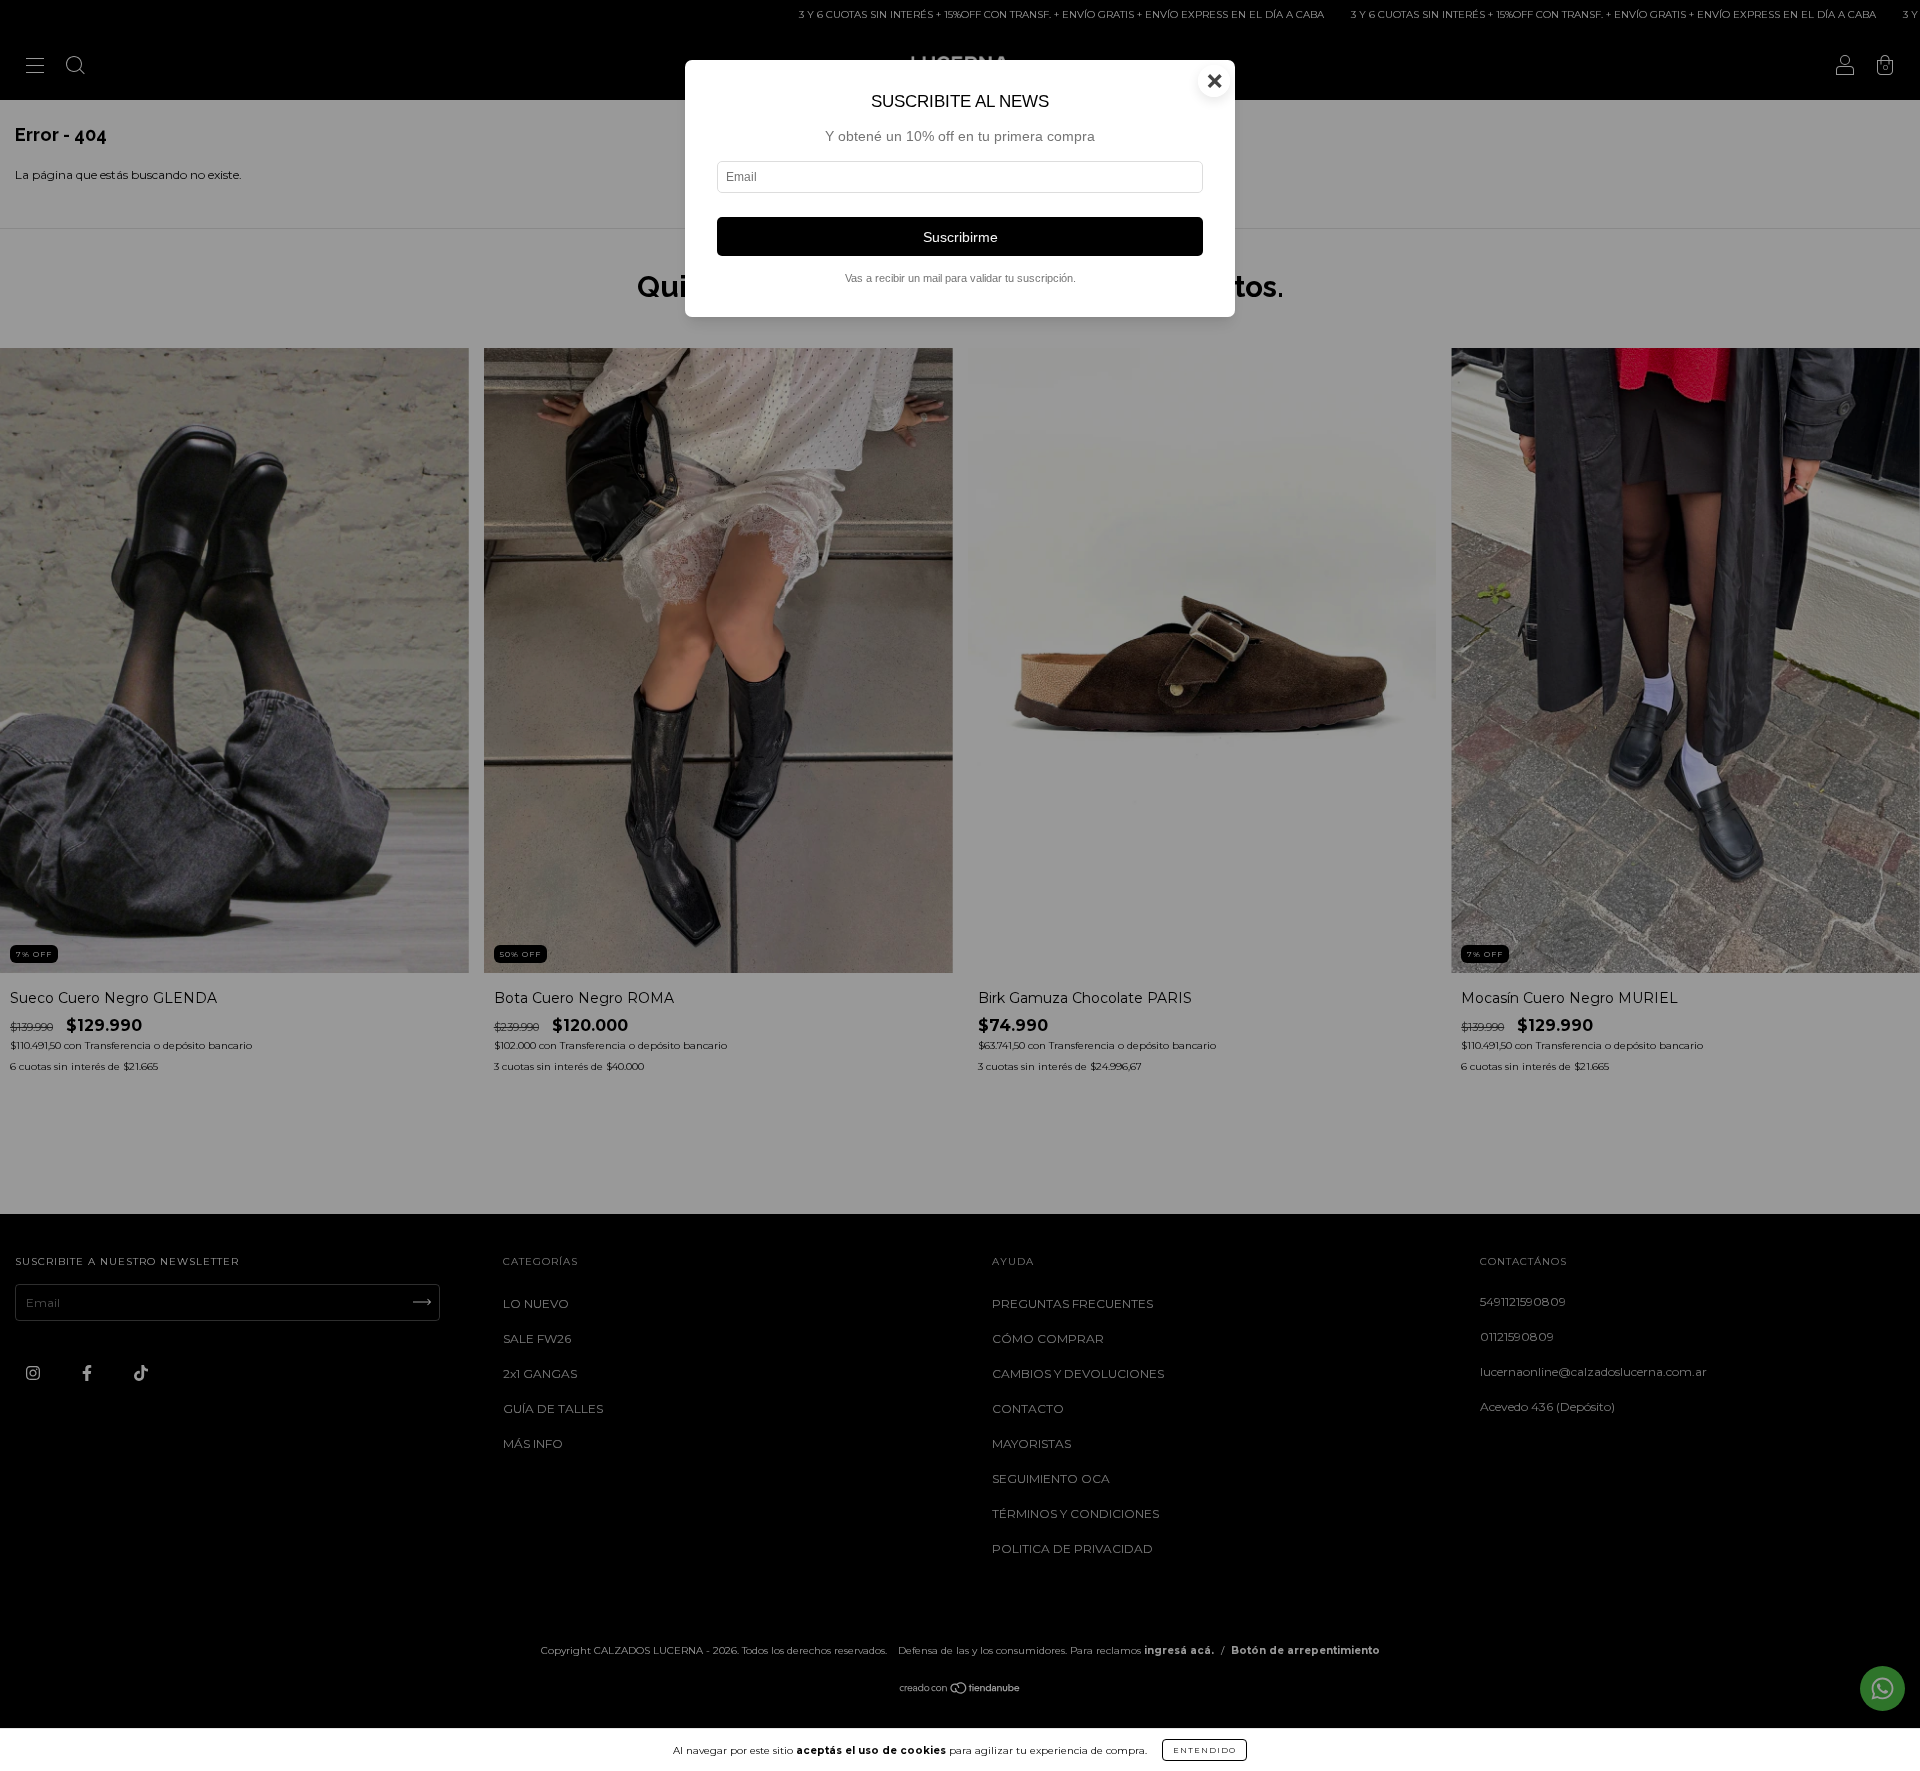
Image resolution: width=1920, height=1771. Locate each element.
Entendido (1204, 1750)
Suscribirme (960, 237)
